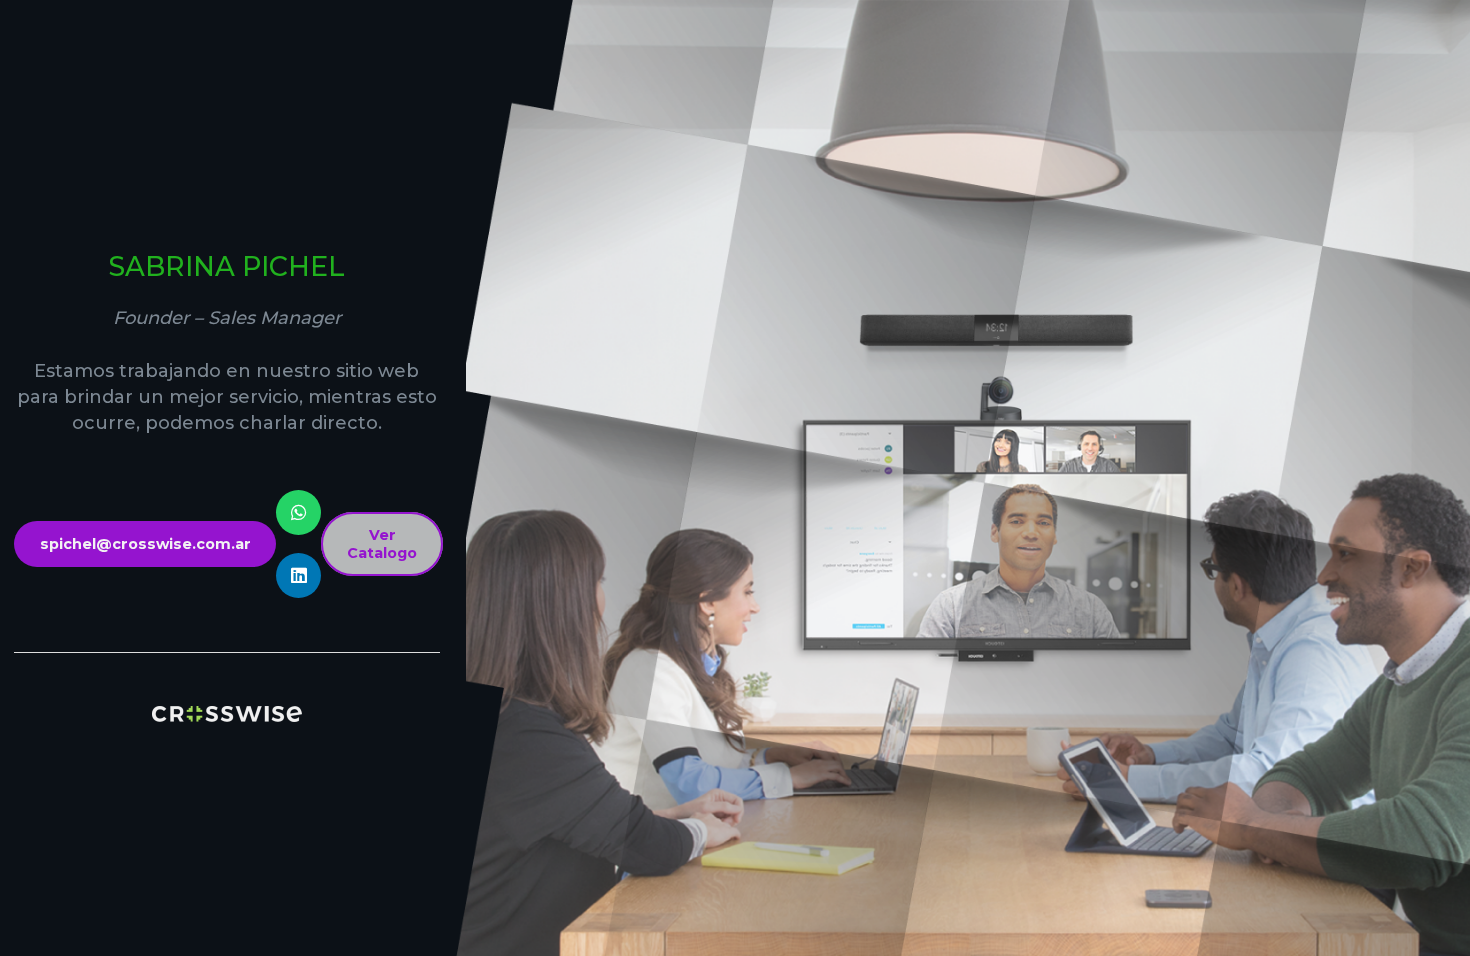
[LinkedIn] (298, 575)
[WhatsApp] (298, 512)
